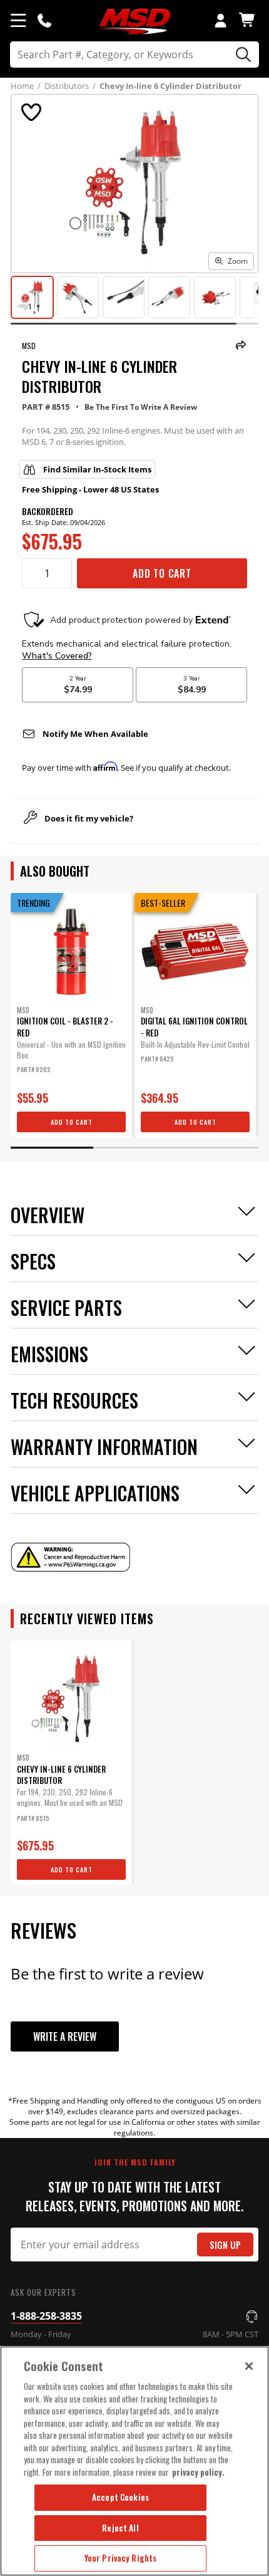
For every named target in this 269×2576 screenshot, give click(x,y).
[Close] (249, 2366)
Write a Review (65, 2036)
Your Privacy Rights (120, 2558)
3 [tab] (217, 1148)
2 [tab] (134, 1148)
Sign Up (225, 2245)
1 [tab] (52, 1148)
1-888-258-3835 (46, 2316)
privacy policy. (198, 2472)
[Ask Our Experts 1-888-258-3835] (44, 20)
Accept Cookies (120, 2497)
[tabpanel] (71, 1015)
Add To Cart (162, 573)
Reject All (120, 2528)
